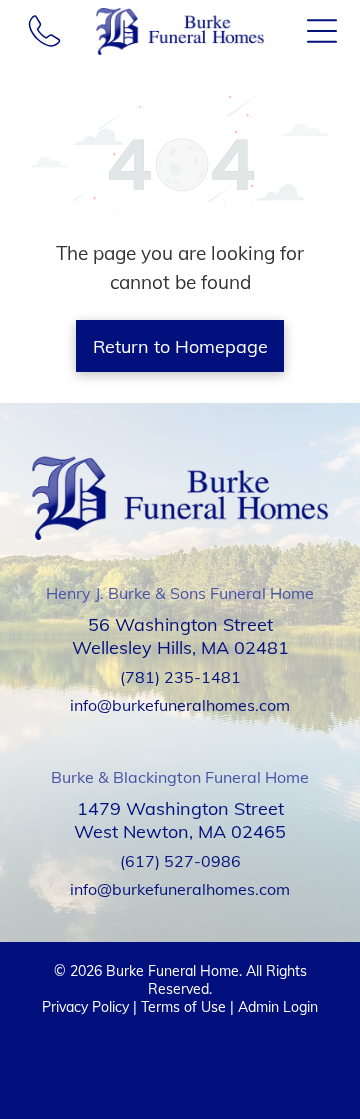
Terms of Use (183, 1007)
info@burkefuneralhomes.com (180, 705)
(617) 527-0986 (180, 861)
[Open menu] (322, 31)
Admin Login (278, 1007)
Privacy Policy (85, 1007)
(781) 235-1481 (180, 677)
